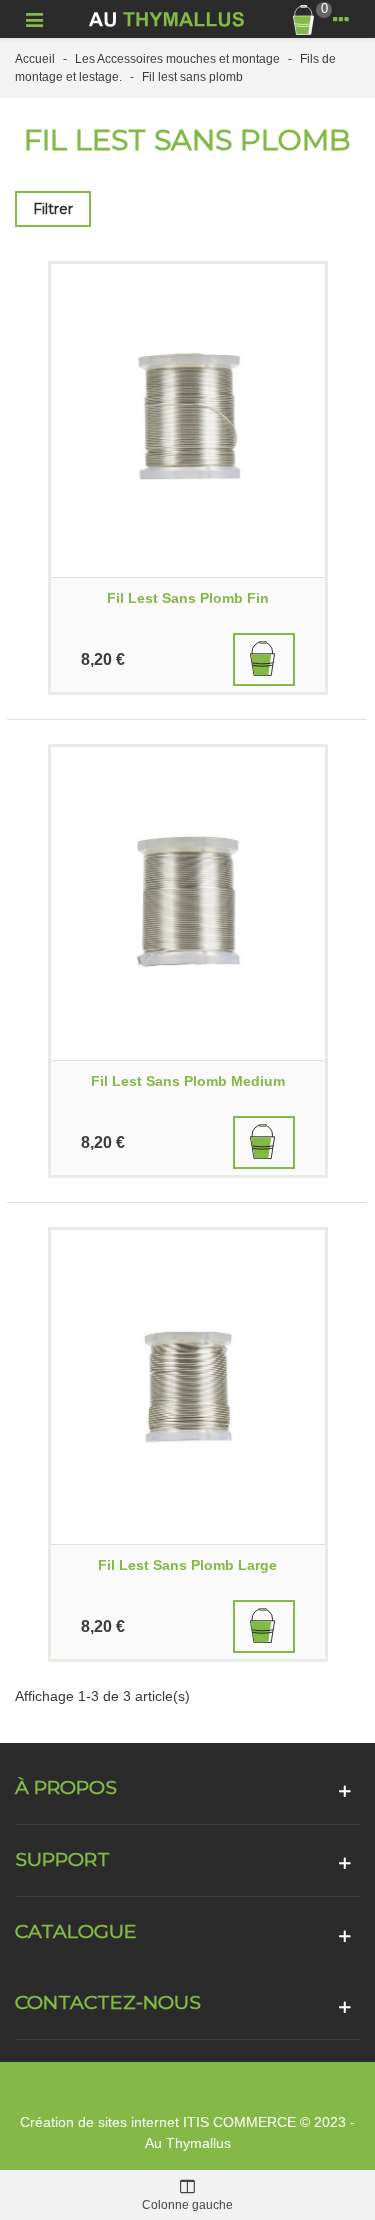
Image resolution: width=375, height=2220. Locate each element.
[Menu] (34, 19)
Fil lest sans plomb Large (187, 1565)
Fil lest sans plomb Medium (188, 1081)
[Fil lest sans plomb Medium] (188, 903)
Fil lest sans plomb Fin (188, 598)
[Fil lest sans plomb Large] (188, 1386)
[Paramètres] (341, 19)
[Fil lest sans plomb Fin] (188, 420)
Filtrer (53, 209)
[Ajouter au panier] (264, 659)
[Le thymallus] (168, 19)
